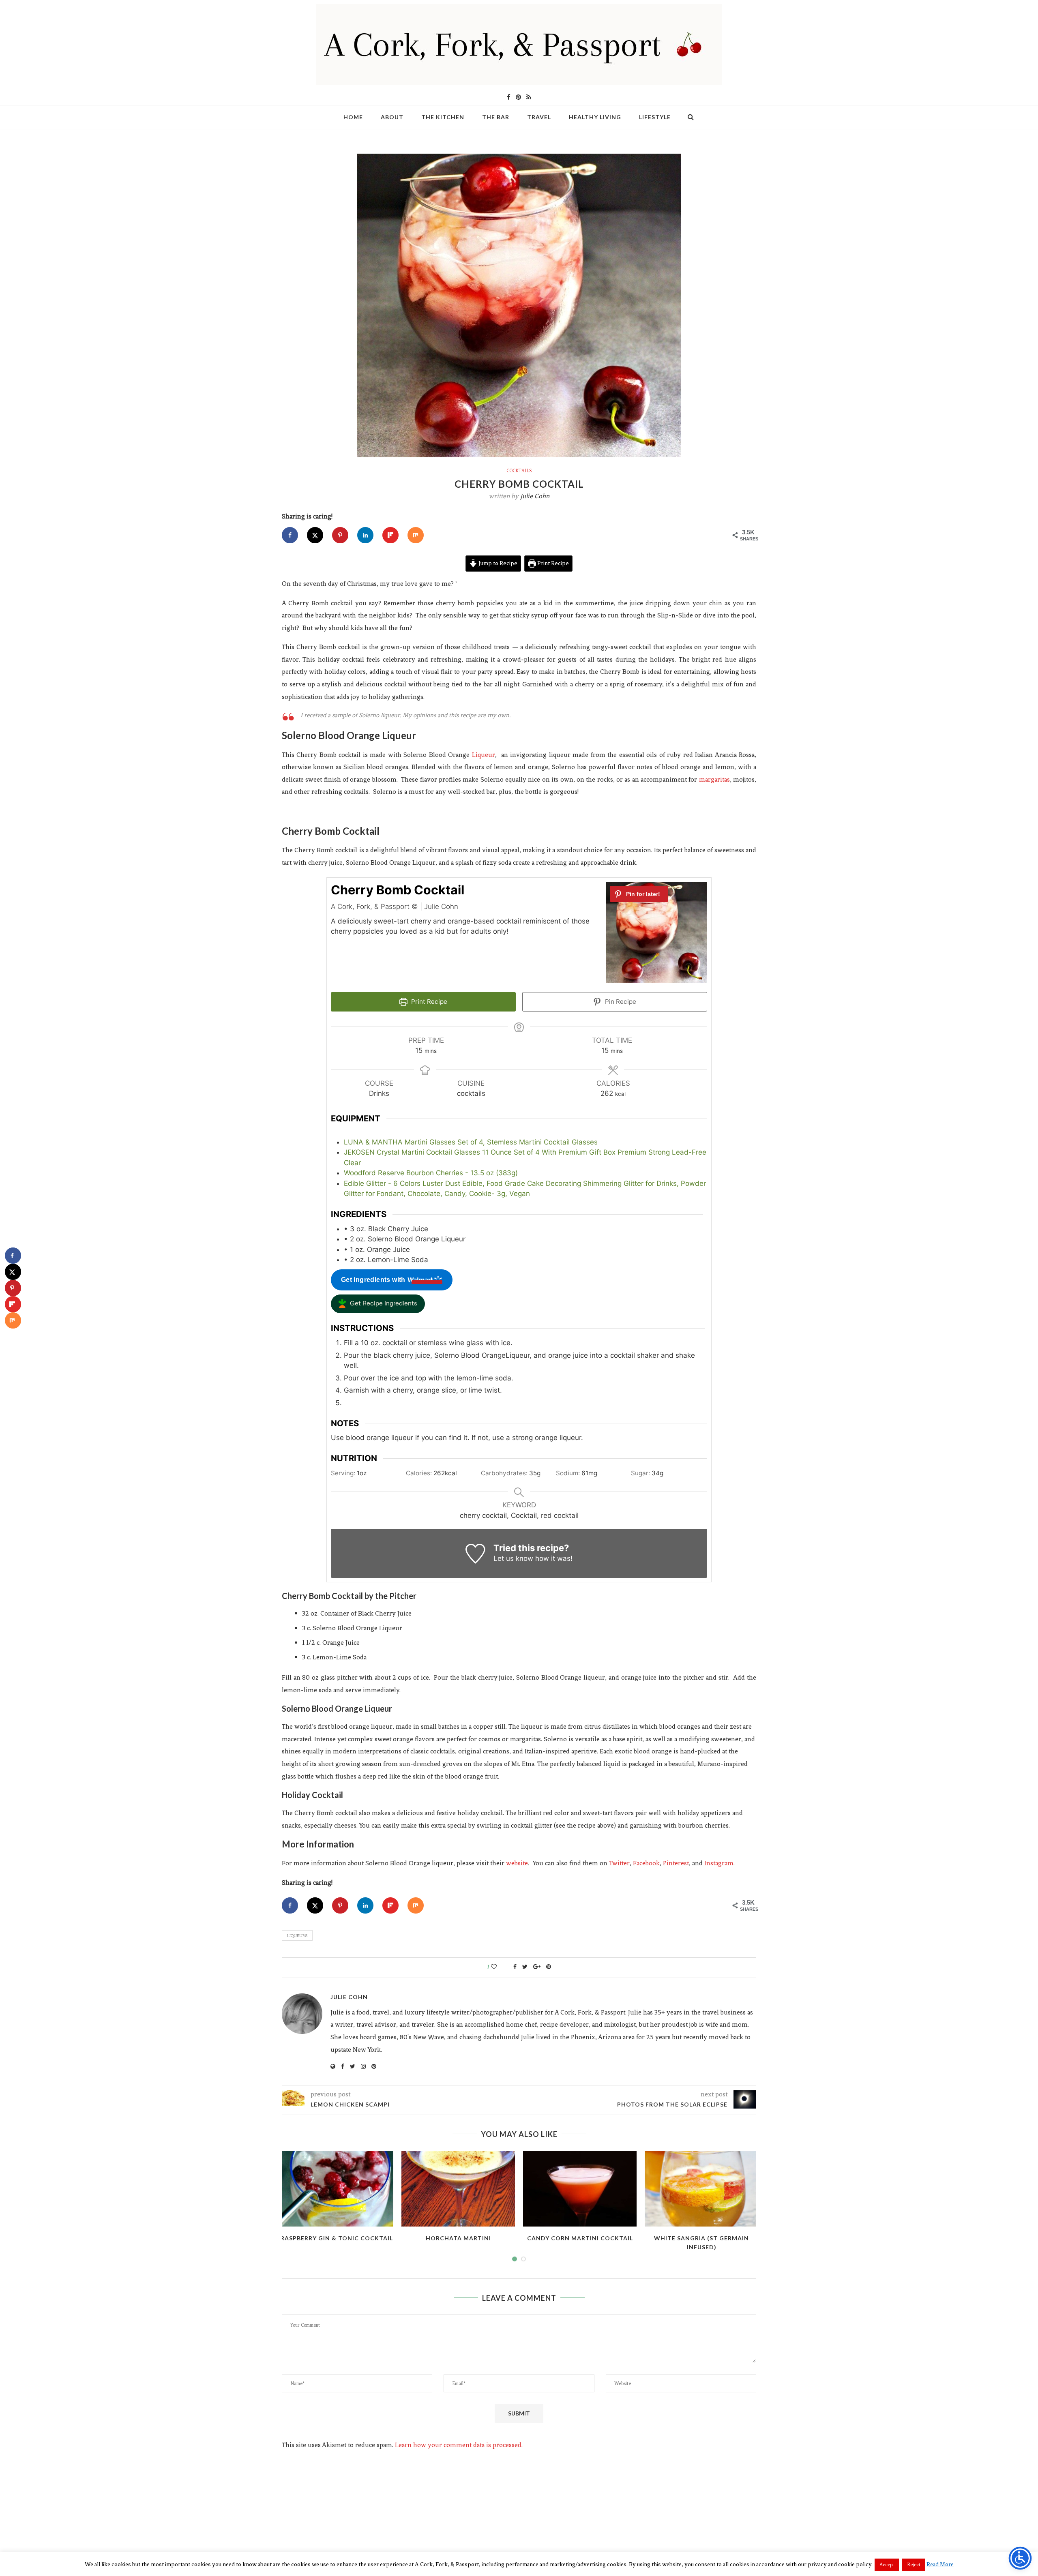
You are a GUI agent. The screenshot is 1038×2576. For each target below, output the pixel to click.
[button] (378, 1304)
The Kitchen (443, 117)
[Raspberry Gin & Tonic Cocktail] (337, 2189)
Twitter (619, 1863)
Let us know (513, 1558)
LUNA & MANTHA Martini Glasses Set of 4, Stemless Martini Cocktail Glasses (471, 1142)
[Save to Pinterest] (340, 535)
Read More (940, 2564)
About (392, 117)
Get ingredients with (373, 1280)
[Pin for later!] (639, 894)
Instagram (719, 1863)
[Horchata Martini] (458, 2189)
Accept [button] (887, 2565)
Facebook (646, 1863)
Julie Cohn (535, 496)
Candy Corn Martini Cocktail (580, 2238)
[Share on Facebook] (290, 535)
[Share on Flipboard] (390, 535)
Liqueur (484, 755)
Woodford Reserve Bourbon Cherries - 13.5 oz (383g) (431, 1173)
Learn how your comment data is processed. (459, 2445)
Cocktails (519, 471)
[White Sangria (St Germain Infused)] (701, 2189)
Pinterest (676, 1863)
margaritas (714, 779)
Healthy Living (595, 117)
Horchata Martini (458, 2238)
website (517, 1863)
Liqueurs (297, 1936)
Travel (539, 117)
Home (353, 117)
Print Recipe (552, 563)
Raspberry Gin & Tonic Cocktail (337, 2238)
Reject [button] (914, 2565)
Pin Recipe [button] (620, 1002)
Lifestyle (655, 117)
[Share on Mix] (416, 535)
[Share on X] (315, 535)
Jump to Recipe (497, 563)
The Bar (496, 117)
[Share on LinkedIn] (365, 535)
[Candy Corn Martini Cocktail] (580, 2189)
